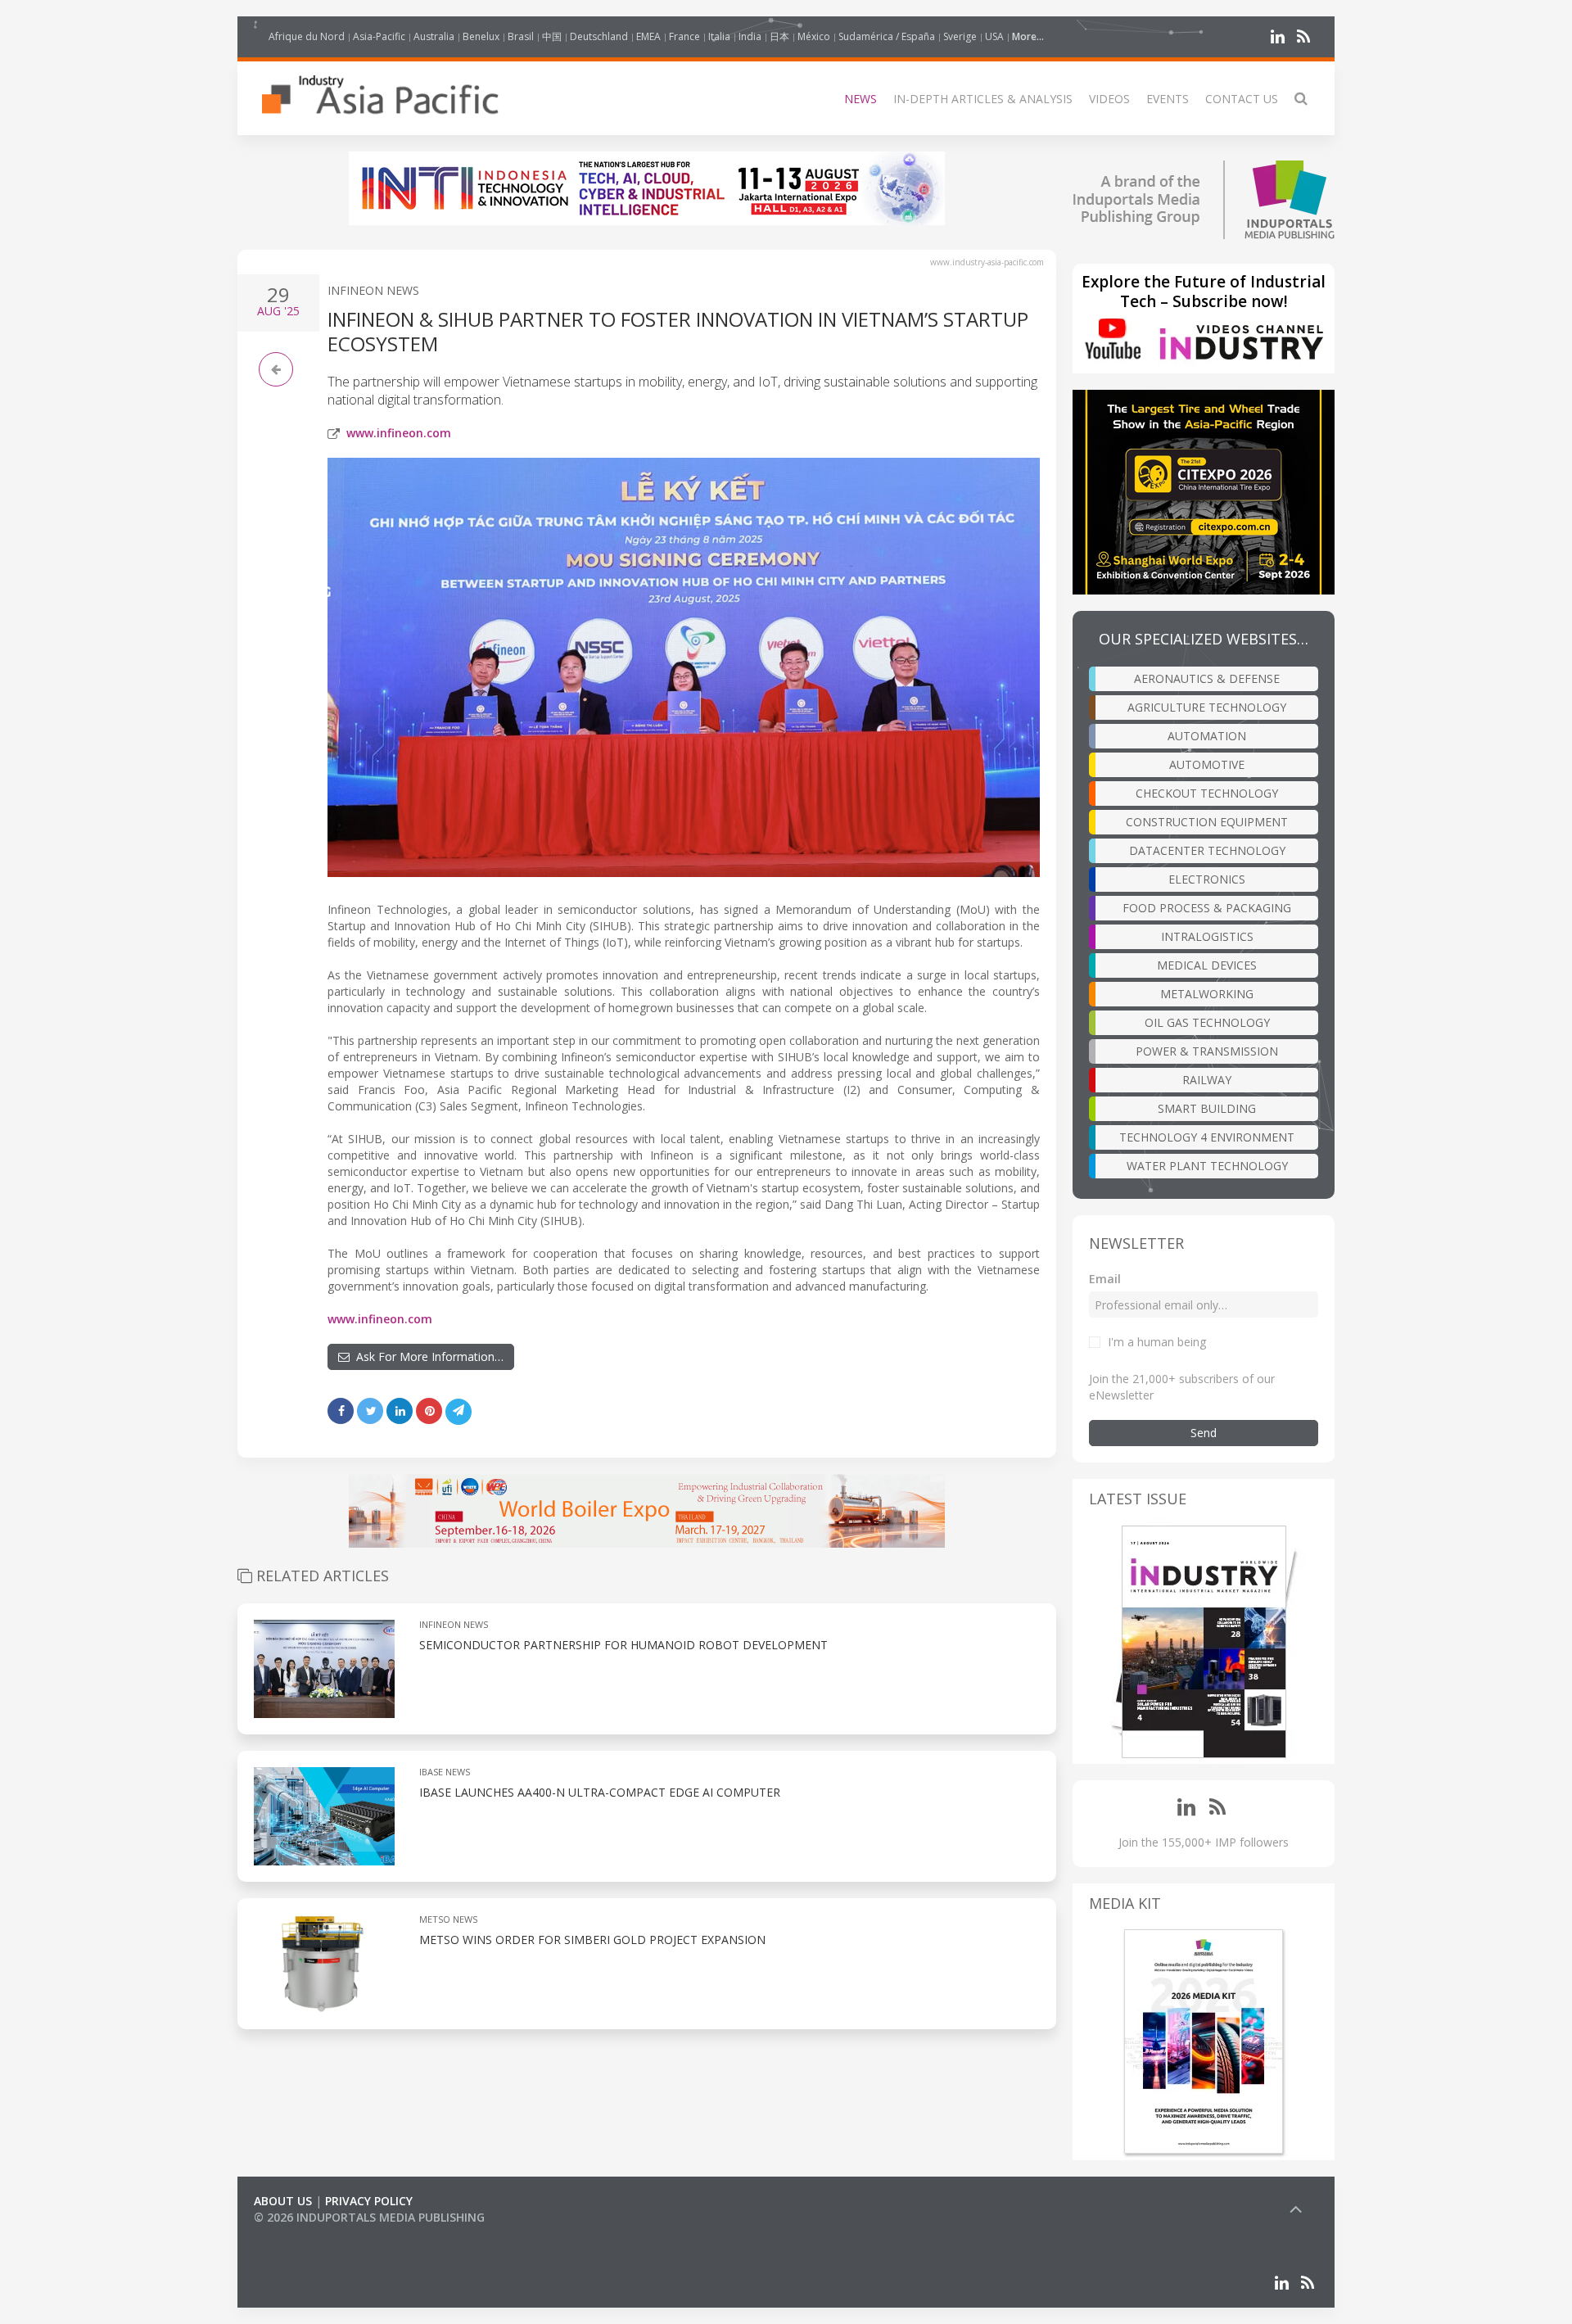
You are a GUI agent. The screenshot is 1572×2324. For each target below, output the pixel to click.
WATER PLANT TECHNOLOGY (1207, 1166)
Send (1204, 1433)
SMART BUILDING (1207, 1108)
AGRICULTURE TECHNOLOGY (1207, 707)
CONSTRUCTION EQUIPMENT (1207, 822)
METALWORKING (1207, 994)
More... (1028, 36)
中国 (552, 36)
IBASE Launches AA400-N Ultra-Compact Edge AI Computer (600, 1792)
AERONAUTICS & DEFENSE (1207, 678)
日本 (779, 36)
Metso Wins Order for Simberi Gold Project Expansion (592, 1940)
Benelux (481, 36)
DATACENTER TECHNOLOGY (1207, 850)
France (684, 36)
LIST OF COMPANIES (309, 2234)
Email (1105, 1279)
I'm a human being (1157, 1342)
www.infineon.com (399, 433)
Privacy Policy (369, 2201)
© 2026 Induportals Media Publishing (369, 2217)
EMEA (648, 36)
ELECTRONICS (1207, 879)
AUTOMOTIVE (1207, 764)
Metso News (448, 1919)
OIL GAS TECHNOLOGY (1207, 1022)
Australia (434, 36)
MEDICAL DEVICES (1207, 965)
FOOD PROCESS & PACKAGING (1207, 908)
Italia (719, 36)
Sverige (960, 36)
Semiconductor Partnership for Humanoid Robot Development (623, 1645)
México (814, 36)
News (861, 99)
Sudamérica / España (887, 36)
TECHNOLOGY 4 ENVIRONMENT (1207, 1137)
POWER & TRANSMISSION (1207, 1051)
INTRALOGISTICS (1207, 936)
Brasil (521, 36)
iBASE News (445, 1772)
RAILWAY (1207, 1080)
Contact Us (1242, 99)
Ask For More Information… (427, 1356)
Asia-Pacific (379, 36)
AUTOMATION (1207, 736)
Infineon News (373, 290)
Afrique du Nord (307, 36)
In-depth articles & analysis (983, 99)
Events (1168, 99)
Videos (1109, 99)
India (750, 36)
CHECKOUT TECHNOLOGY (1207, 793)
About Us (283, 2201)
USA (994, 36)
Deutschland (599, 36)
